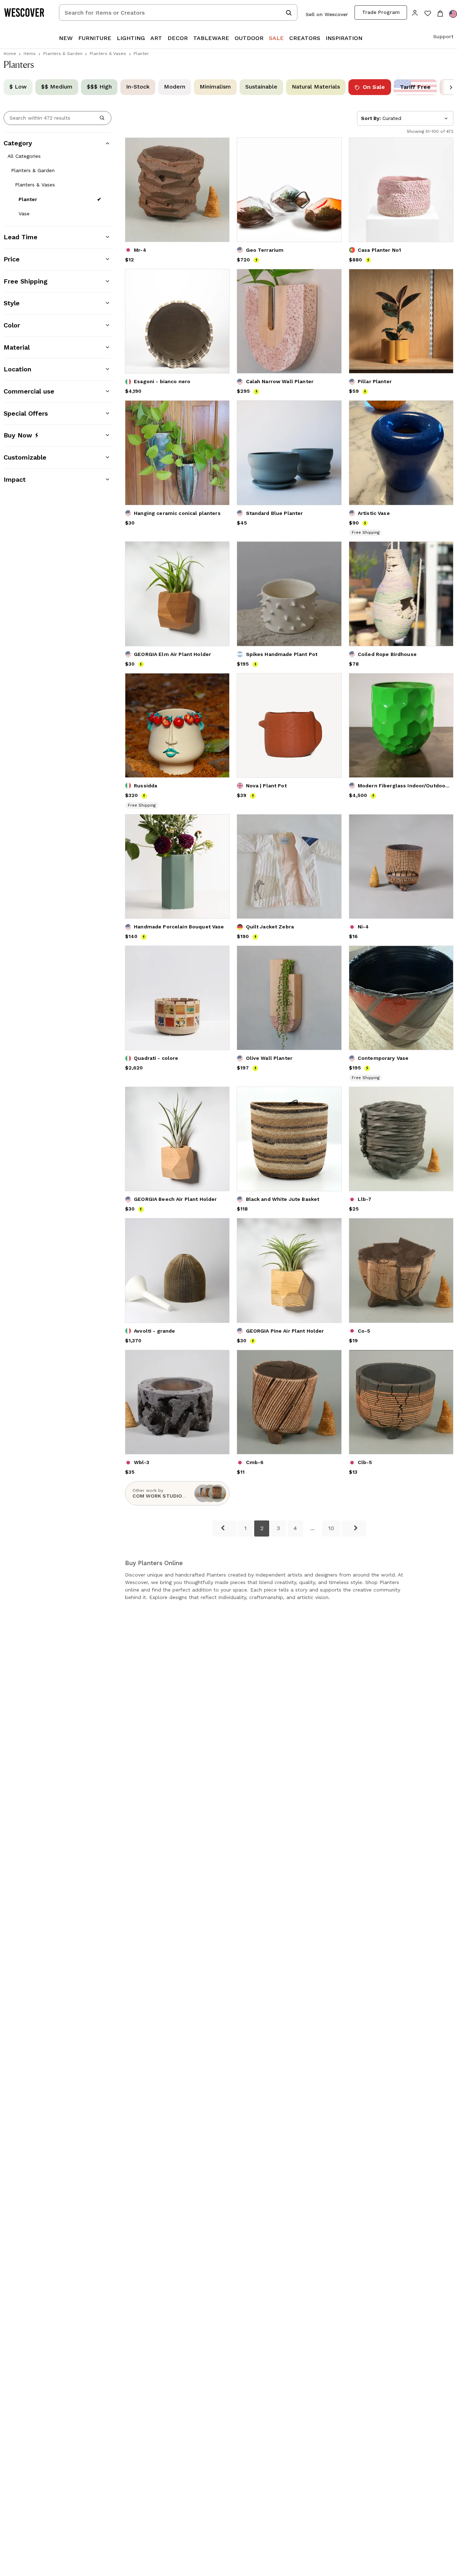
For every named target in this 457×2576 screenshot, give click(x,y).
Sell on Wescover (327, 14)
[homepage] (27, 12)
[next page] (354, 1528)
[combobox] (178, 12)
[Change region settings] (453, 14)
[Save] (220, 147)
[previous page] (225, 1528)
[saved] (428, 14)
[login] (415, 12)
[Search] (102, 118)
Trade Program (381, 12)
